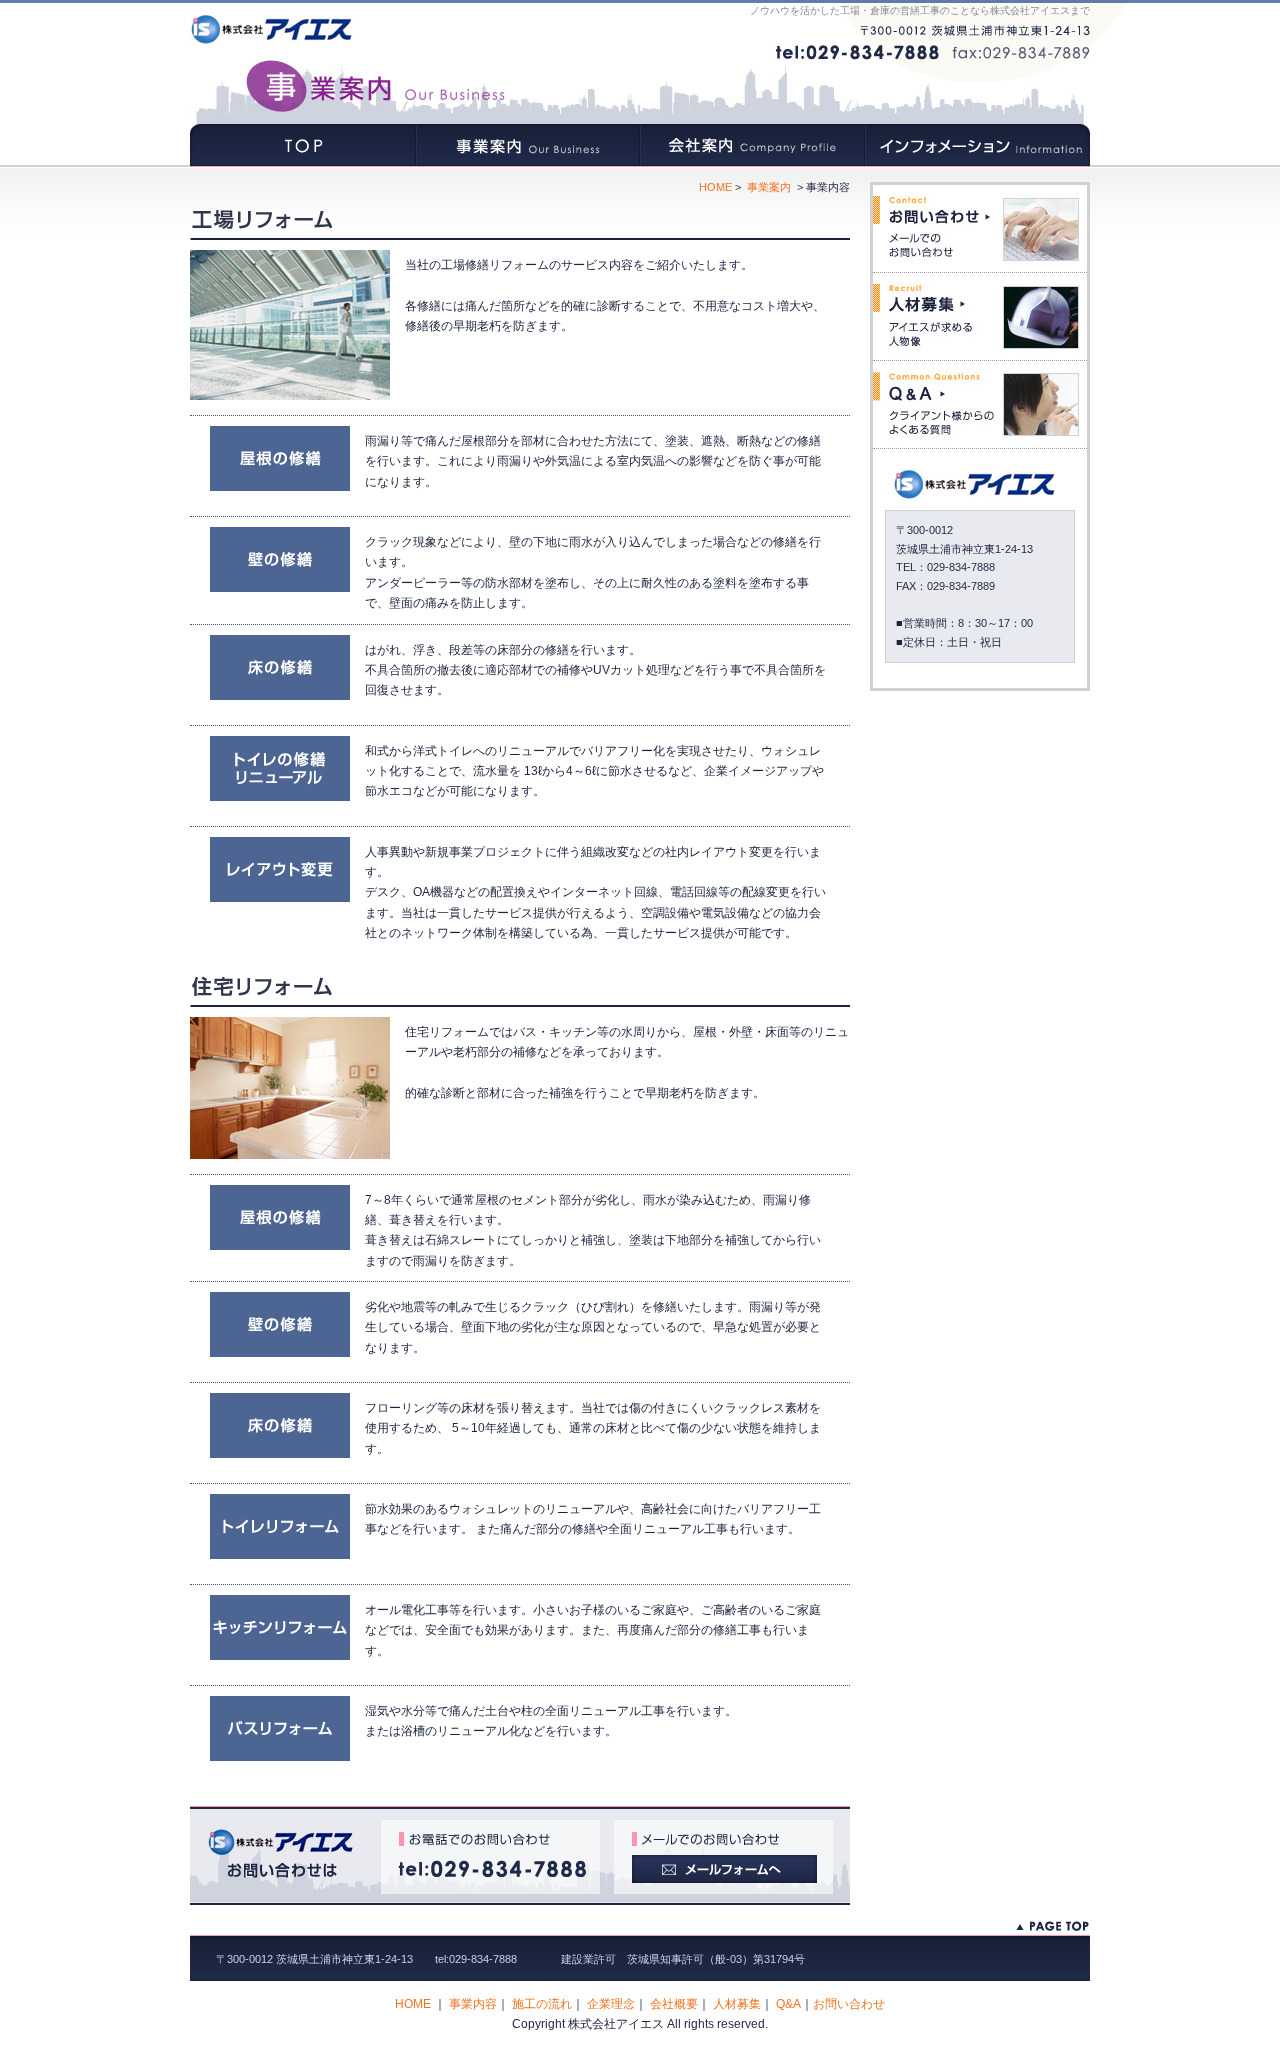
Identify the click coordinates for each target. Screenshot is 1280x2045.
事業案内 (527, 145)
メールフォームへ (723, 1857)
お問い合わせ (980, 228)
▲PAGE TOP (1052, 1926)
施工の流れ (542, 2004)
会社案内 (752, 145)
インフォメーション (977, 145)
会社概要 (674, 2004)
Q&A (980, 404)
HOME (302, 145)
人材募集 (980, 316)
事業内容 (473, 2004)
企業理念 (611, 2004)
